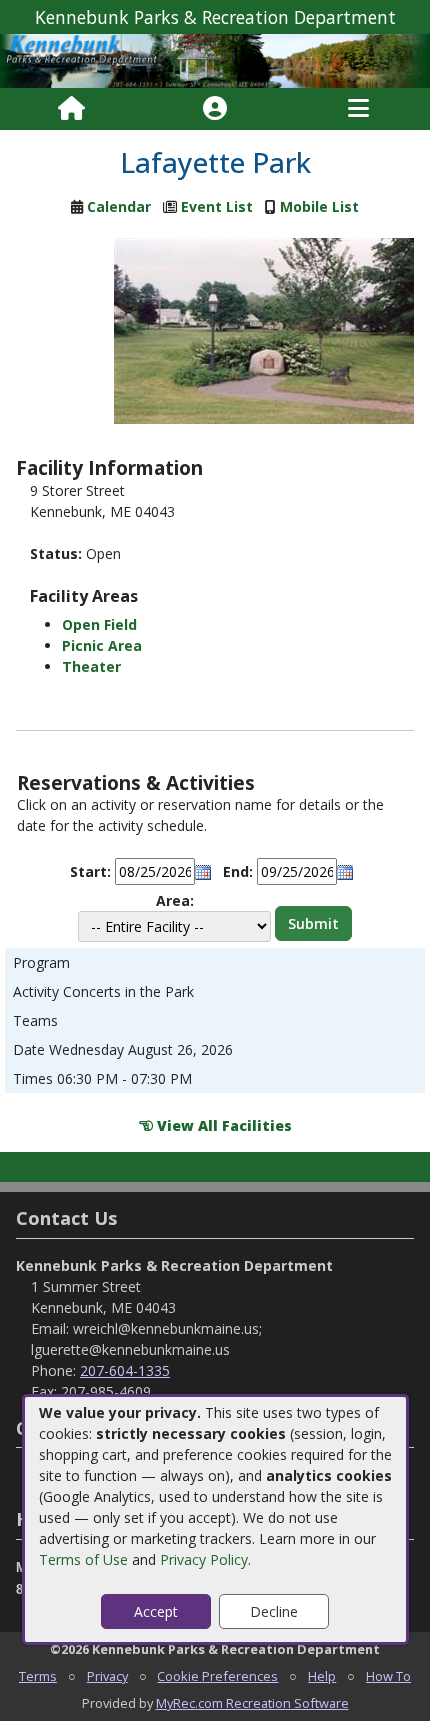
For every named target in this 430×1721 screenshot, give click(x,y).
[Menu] (358, 109)
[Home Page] (71, 109)
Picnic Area (102, 645)
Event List (217, 206)
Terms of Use (83, 1559)
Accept (156, 1611)
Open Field (99, 624)
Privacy (107, 1676)
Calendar (119, 206)
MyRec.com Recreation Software (252, 1703)
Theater (91, 666)
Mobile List (319, 206)
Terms (38, 1676)
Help (322, 1676)
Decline (274, 1611)
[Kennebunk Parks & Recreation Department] (215, 59)
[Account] (215, 109)
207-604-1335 (125, 1370)
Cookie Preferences (217, 1676)
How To (388, 1676)
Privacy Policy (204, 1559)
